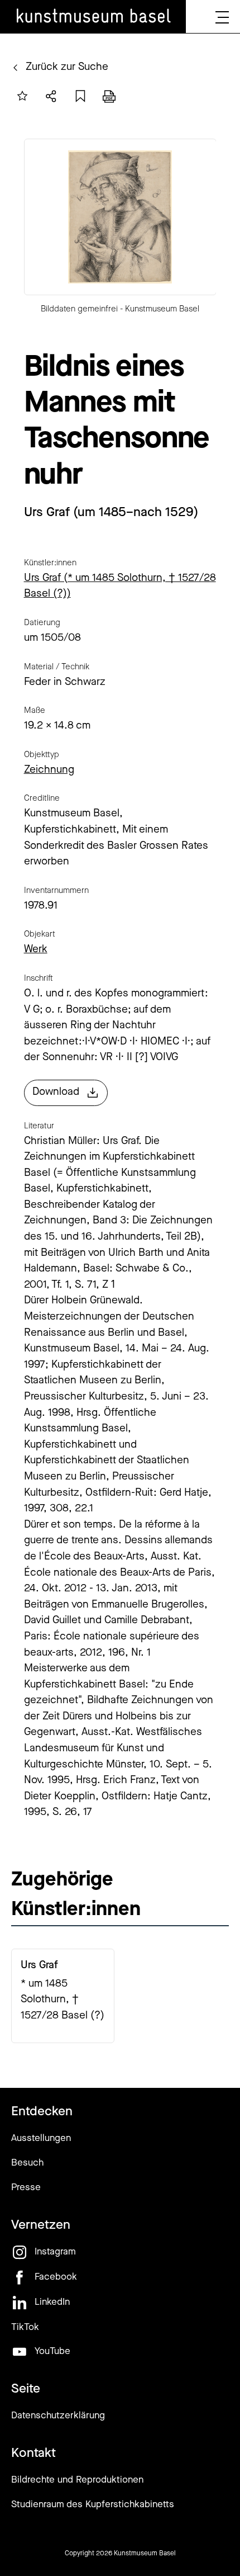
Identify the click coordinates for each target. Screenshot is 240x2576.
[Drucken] (109, 96)
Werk (36, 950)
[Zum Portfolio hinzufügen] (22, 96)
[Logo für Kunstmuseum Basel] (93, 17)
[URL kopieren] (80, 96)
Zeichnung (49, 770)
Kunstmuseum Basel (145, 2554)
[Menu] (222, 17)
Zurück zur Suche (67, 67)
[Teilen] (51, 96)
